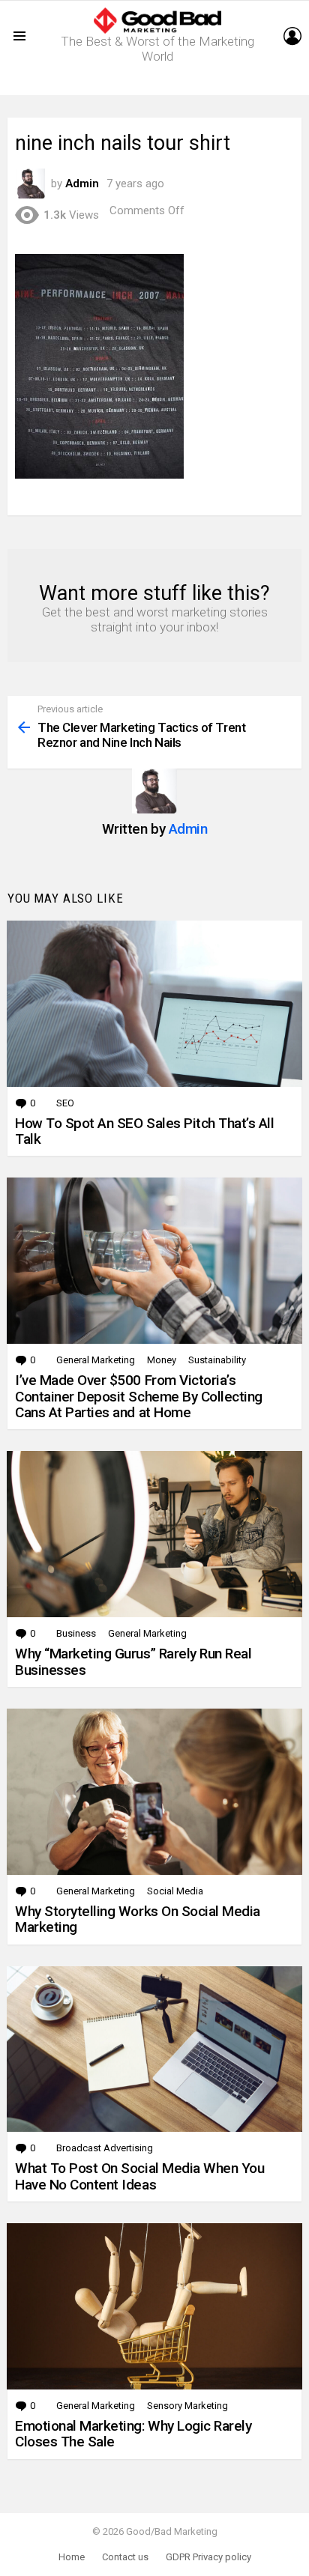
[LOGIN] (292, 36)
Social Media (175, 1891)
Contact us (125, 2557)
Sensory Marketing (187, 2406)
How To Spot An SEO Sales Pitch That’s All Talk (145, 1131)
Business (76, 1633)
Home (72, 2557)
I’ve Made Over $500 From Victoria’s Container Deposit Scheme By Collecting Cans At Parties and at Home (139, 1396)
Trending (158, 84)
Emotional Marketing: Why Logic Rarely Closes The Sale (133, 2434)
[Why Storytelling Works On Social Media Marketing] (154, 1792)
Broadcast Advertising (105, 2148)
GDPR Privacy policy (208, 2557)
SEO (65, 1103)
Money (162, 1360)
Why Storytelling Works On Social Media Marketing (138, 1919)
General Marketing (96, 1360)
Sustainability (217, 1360)
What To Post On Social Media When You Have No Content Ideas (139, 2176)
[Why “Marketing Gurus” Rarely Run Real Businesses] (154, 1534)
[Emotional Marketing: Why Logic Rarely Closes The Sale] (154, 2306)
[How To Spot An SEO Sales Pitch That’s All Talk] (154, 1004)
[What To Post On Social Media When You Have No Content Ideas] (154, 2049)
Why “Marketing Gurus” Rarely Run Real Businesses (133, 1661)
